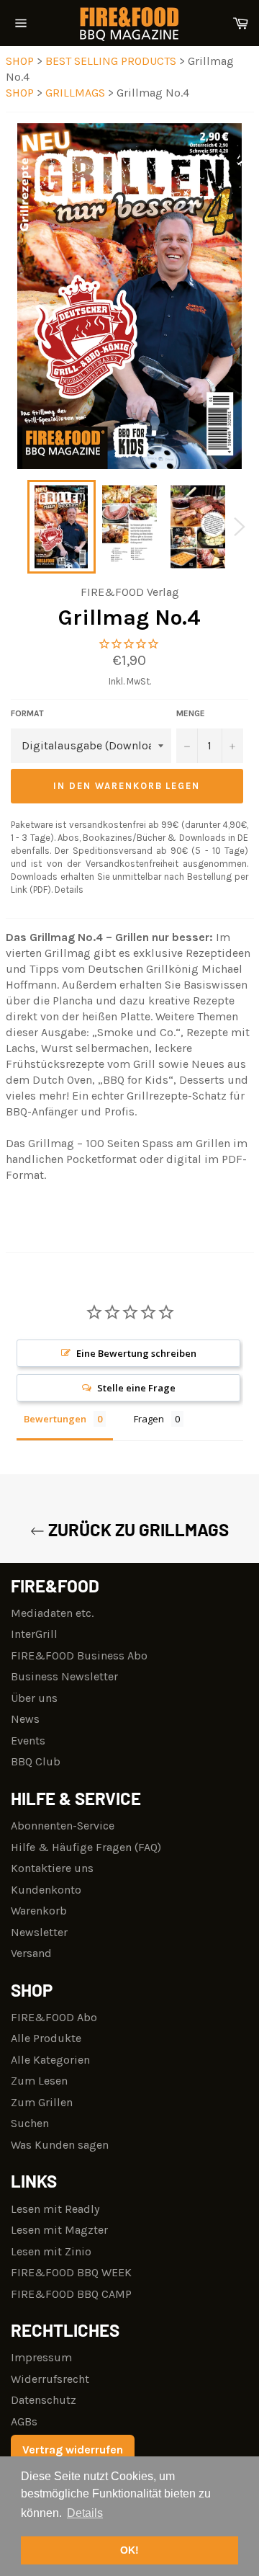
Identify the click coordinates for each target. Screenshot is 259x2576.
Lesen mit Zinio (51, 2251)
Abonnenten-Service (63, 1826)
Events (28, 1741)
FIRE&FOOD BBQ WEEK (71, 2272)
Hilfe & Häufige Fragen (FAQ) (86, 1847)
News (25, 1719)
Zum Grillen (42, 2102)
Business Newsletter (64, 1676)
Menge (191, 713)
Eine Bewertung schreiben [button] (136, 1353)
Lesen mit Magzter (59, 2230)
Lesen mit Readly (55, 2209)
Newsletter (39, 1932)
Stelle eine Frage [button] (136, 1388)
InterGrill (34, 1634)
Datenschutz (44, 2400)
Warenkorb (39, 1911)
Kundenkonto (46, 1890)
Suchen (30, 2123)
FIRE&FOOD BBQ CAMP (71, 2294)
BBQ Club (36, 1761)
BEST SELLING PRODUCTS (112, 61)
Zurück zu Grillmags (137, 1529)
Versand (31, 1953)
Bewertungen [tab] (55, 1419)
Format (27, 713)
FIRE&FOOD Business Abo (79, 1655)
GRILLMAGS (77, 93)
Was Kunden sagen (60, 2145)
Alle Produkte (46, 2038)
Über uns (34, 1698)
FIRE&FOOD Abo (54, 2017)
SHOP (20, 61)
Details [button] (85, 2513)
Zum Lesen (39, 2081)
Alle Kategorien (50, 2060)
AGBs (24, 2421)
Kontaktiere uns (52, 1868)
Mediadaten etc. (52, 1613)
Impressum (41, 2357)
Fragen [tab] (149, 1419)
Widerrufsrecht (50, 2379)
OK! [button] (129, 2550)
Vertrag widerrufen (73, 2450)
